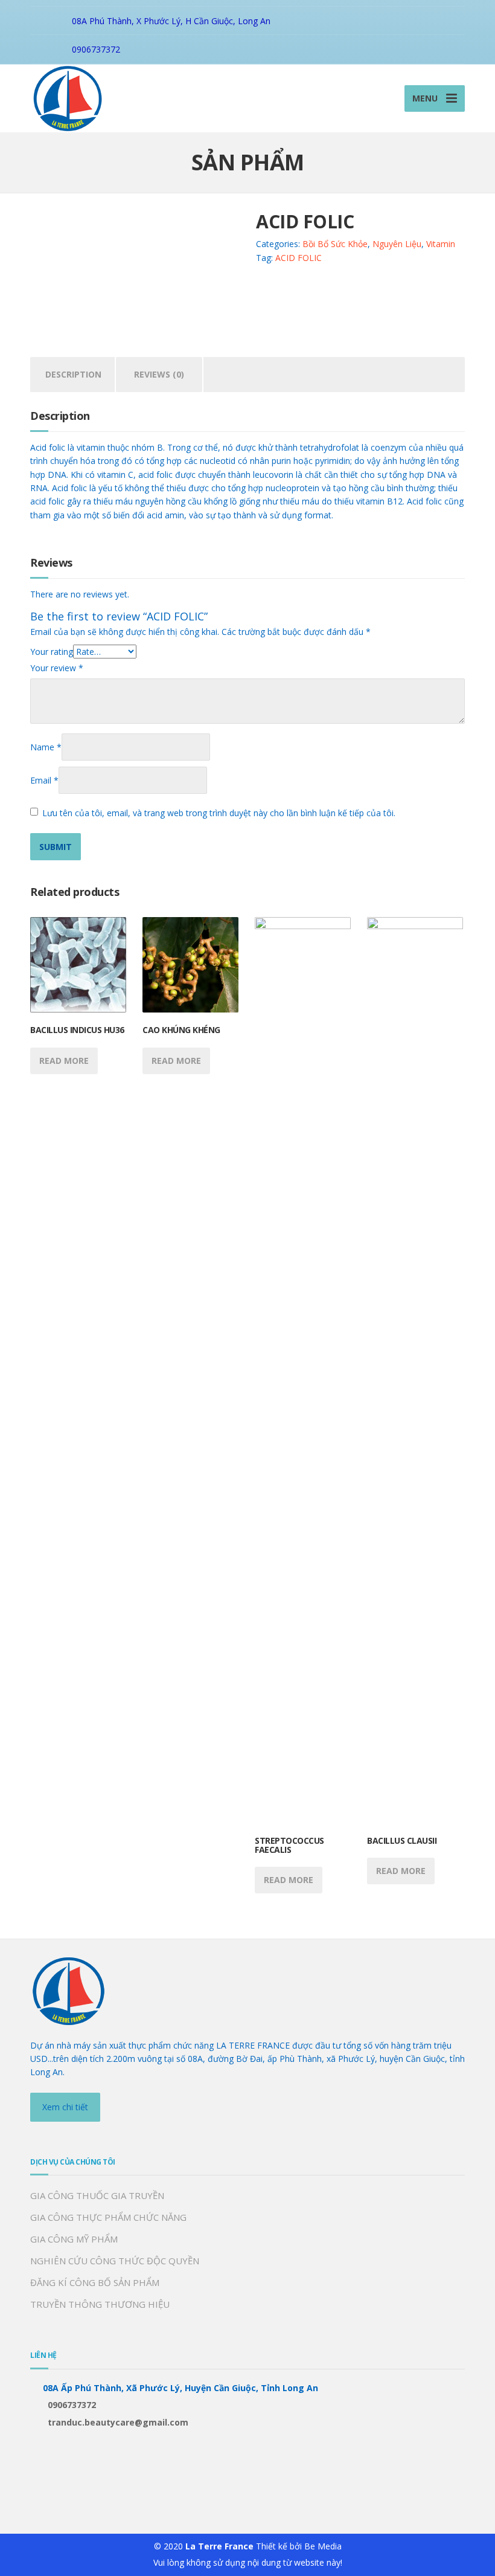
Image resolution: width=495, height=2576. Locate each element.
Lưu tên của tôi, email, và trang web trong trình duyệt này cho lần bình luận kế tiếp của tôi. (219, 813)
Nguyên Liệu (397, 244)
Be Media (323, 2546)
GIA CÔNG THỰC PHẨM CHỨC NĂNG (108, 2217)
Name (46, 747)
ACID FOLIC (299, 258)
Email (44, 780)
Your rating (52, 652)
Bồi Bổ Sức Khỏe (335, 244)
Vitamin (441, 244)
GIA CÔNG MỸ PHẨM (74, 2239)
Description (73, 374)
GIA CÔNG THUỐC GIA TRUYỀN (97, 2195)
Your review (57, 668)
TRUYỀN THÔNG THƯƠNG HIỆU (100, 2304)
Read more (64, 1061)
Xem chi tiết (65, 2107)
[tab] (73, 375)
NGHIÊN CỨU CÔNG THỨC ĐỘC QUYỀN (115, 2261)
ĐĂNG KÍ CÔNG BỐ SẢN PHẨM (95, 2282)
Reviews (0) (159, 374)
